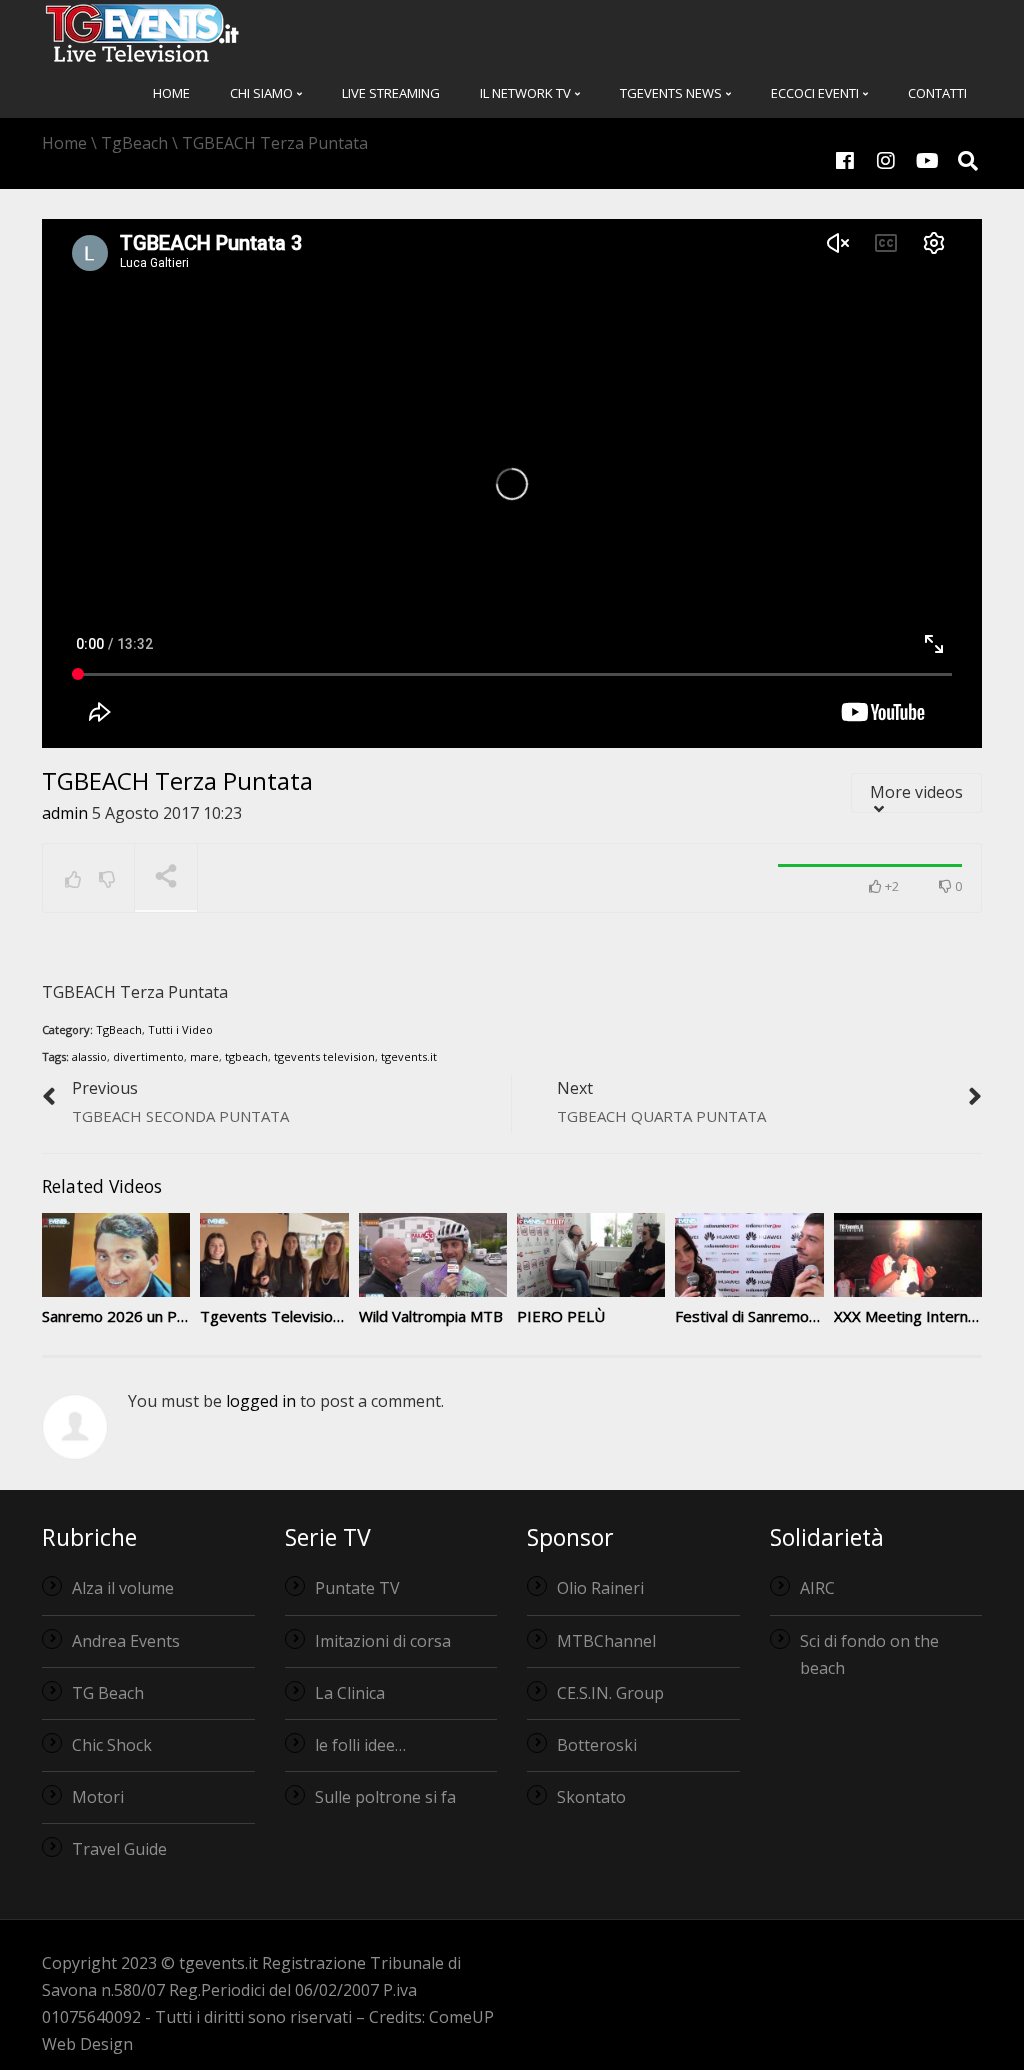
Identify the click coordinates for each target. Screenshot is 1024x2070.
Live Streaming (391, 93)
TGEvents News (672, 93)
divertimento (148, 1056)
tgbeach (246, 1056)
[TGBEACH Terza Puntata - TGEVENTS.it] (142, 32)
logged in (261, 1401)
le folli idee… (360, 1745)
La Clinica (350, 1693)
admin (65, 813)
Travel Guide (119, 1849)
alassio (89, 1056)
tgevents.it (409, 1056)
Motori (98, 1797)
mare (204, 1056)
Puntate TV (357, 1588)
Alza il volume (123, 1588)
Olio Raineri (600, 1588)
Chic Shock (112, 1745)
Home (171, 93)
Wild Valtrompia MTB (431, 1316)
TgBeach (119, 1029)
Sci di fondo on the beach (869, 1654)
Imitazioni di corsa (383, 1641)
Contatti (937, 93)
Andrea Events (126, 1641)
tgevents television (324, 1056)
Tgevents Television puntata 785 (314, 1316)
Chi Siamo (263, 93)
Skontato (591, 1797)
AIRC (817, 1588)
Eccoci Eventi (816, 93)
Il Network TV (527, 93)
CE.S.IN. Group (610, 1693)
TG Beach (108, 1693)
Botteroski (597, 1745)
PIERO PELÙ (561, 1316)
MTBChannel (606, 1641)
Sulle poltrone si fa (385, 1797)
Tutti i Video (180, 1029)
